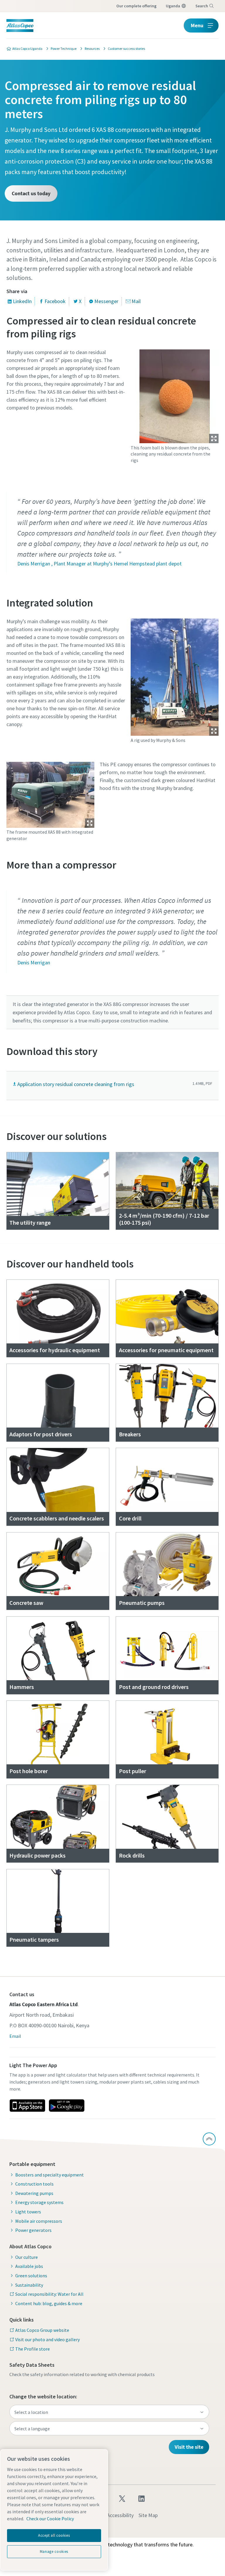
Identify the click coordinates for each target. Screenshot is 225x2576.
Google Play (67, 2106)
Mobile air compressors (39, 2221)
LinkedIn (22, 301)
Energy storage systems (39, 2202)
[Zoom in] (175, 395)
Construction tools (34, 2184)
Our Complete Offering (136, 6)
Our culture (27, 2257)
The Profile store (33, 2349)
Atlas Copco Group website (42, 2330)
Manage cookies (54, 2552)
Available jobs (29, 2266)
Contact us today (31, 193)
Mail (136, 301)
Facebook (55, 301)
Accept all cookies (54, 2535)
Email (15, 2036)
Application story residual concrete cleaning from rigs (76, 1084)
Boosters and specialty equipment (50, 2175)
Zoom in (214, 439)
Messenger (106, 301)
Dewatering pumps (34, 2193)
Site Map (148, 2515)
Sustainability (29, 2285)
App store (27, 2106)
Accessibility (120, 2515)
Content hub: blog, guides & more (49, 2303)
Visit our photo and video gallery (47, 2339)
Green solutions (31, 2276)
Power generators (33, 2230)
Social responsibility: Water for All (49, 2294)
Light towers (28, 2212)
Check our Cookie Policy (50, 2519)
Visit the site (189, 2447)
